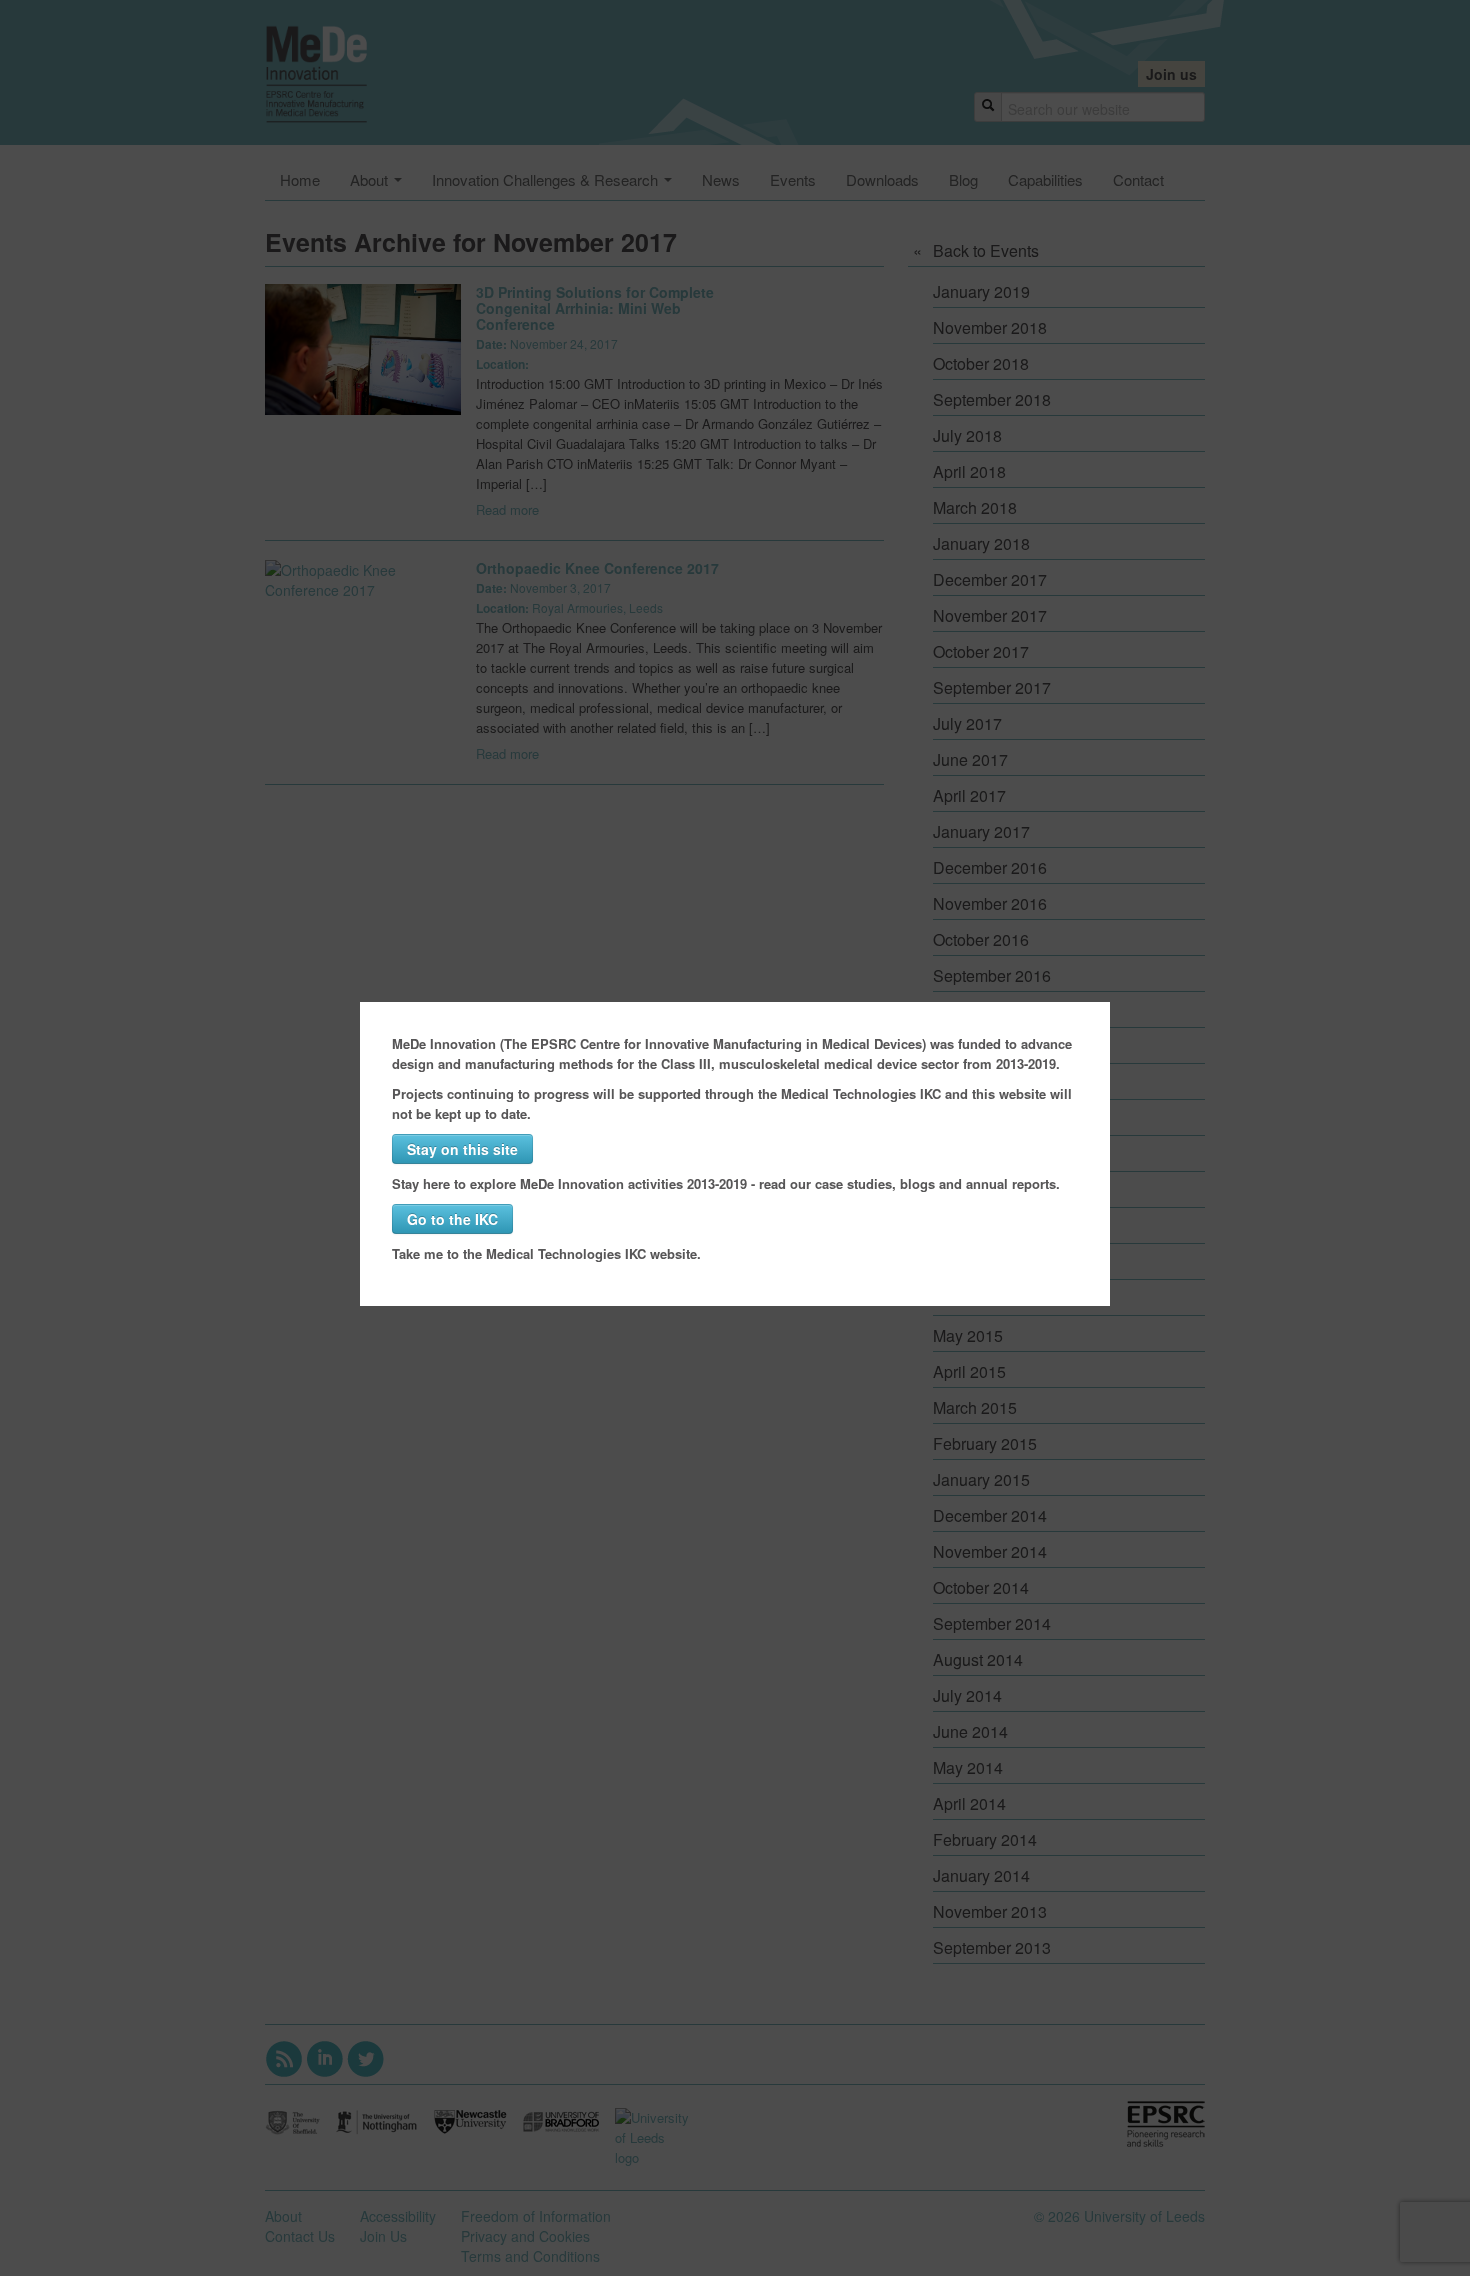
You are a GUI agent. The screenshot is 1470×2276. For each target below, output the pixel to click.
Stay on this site (462, 1149)
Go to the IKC (452, 1219)
